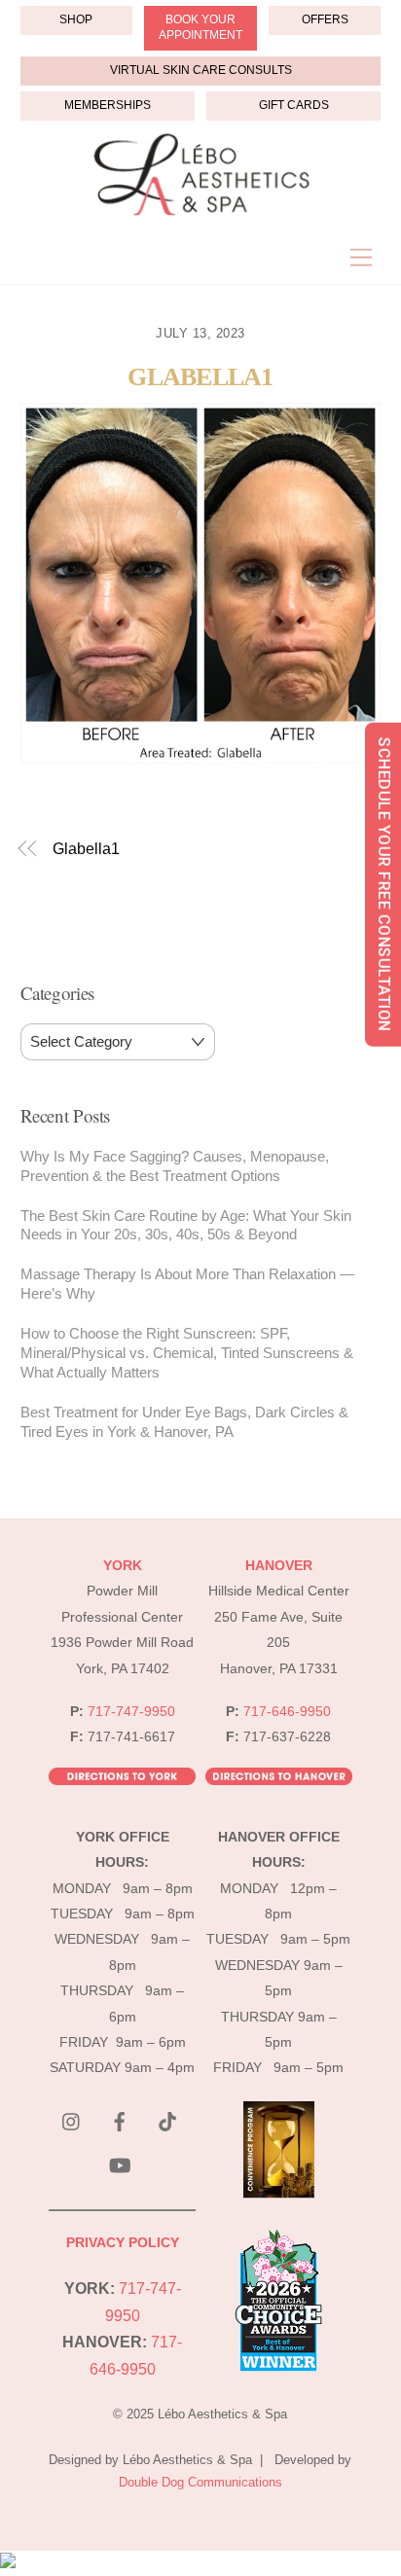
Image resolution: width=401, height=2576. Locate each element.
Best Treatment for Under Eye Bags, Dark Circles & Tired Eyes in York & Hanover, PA (184, 1422)
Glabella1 (200, 377)
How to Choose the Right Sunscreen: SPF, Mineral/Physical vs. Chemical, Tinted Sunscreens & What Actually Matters (187, 1353)
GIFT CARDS (294, 105)
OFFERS (325, 19)
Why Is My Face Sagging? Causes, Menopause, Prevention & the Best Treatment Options (175, 1166)
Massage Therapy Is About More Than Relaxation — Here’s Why (187, 1284)
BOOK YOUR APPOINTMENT (200, 27)
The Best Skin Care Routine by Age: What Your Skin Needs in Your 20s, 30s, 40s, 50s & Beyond (186, 1225)
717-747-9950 (131, 1712)
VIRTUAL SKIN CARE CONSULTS (201, 70)
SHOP (76, 19)
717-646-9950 (287, 1712)
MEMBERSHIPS (108, 105)
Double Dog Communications (200, 2482)
